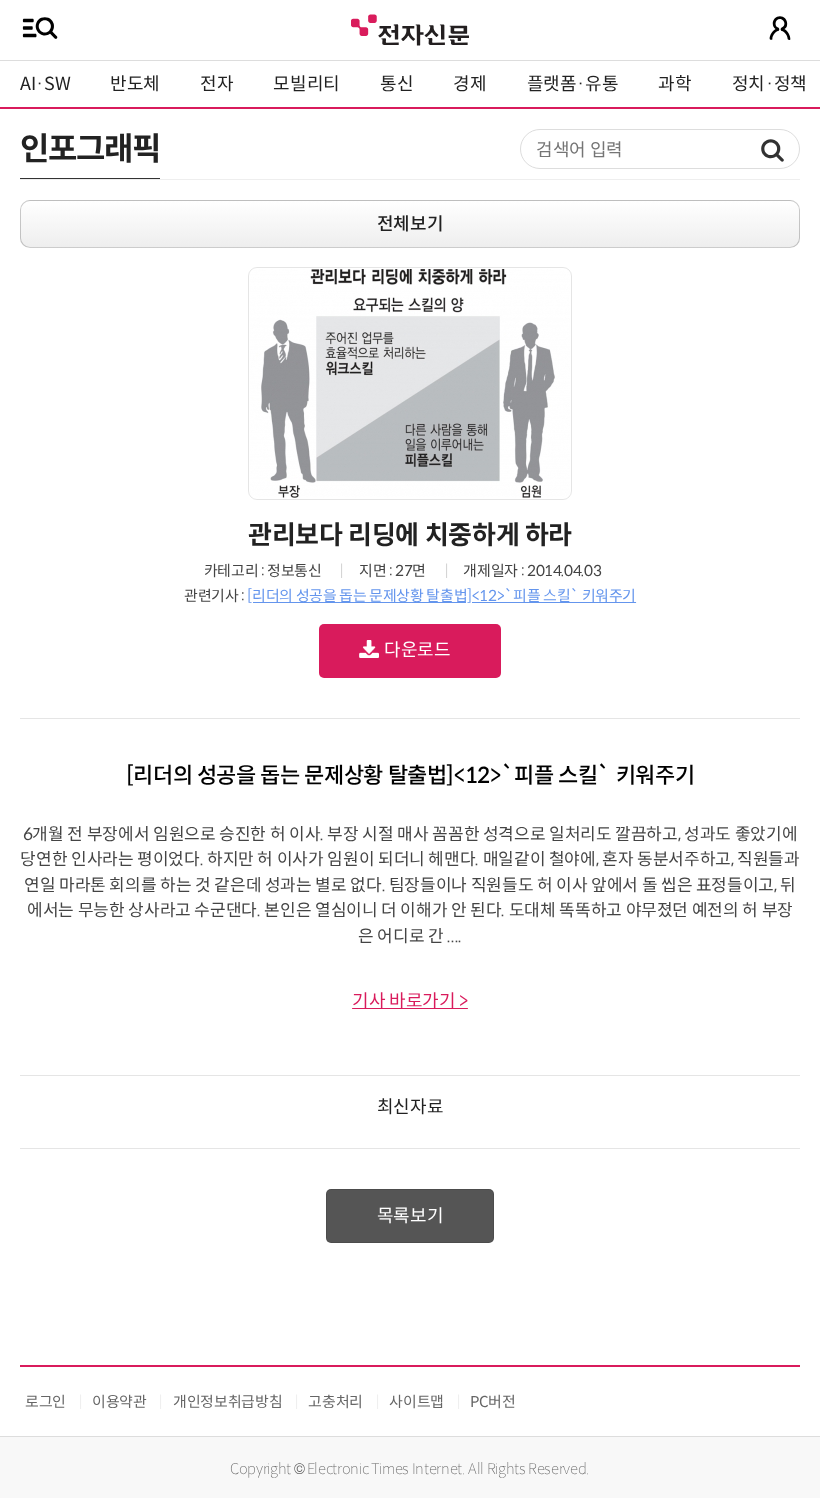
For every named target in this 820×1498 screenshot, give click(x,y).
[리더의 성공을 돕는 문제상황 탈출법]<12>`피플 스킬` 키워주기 (441, 595)
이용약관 (119, 1401)
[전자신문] (410, 27)
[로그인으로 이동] (780, 28)
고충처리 (335, 1401)
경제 (469, 84)
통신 (396, 84)
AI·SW (45, 84)
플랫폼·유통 (573, 84)
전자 (216, 84)
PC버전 (493, 1401)
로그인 (45, 1401)
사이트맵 (416, 1401)
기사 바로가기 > (410, 1001)
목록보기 (410, 1216)
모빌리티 (306, 84)
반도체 (135, 84)
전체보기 (410, 224)
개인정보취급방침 (227, 1401)
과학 (674, 84)
